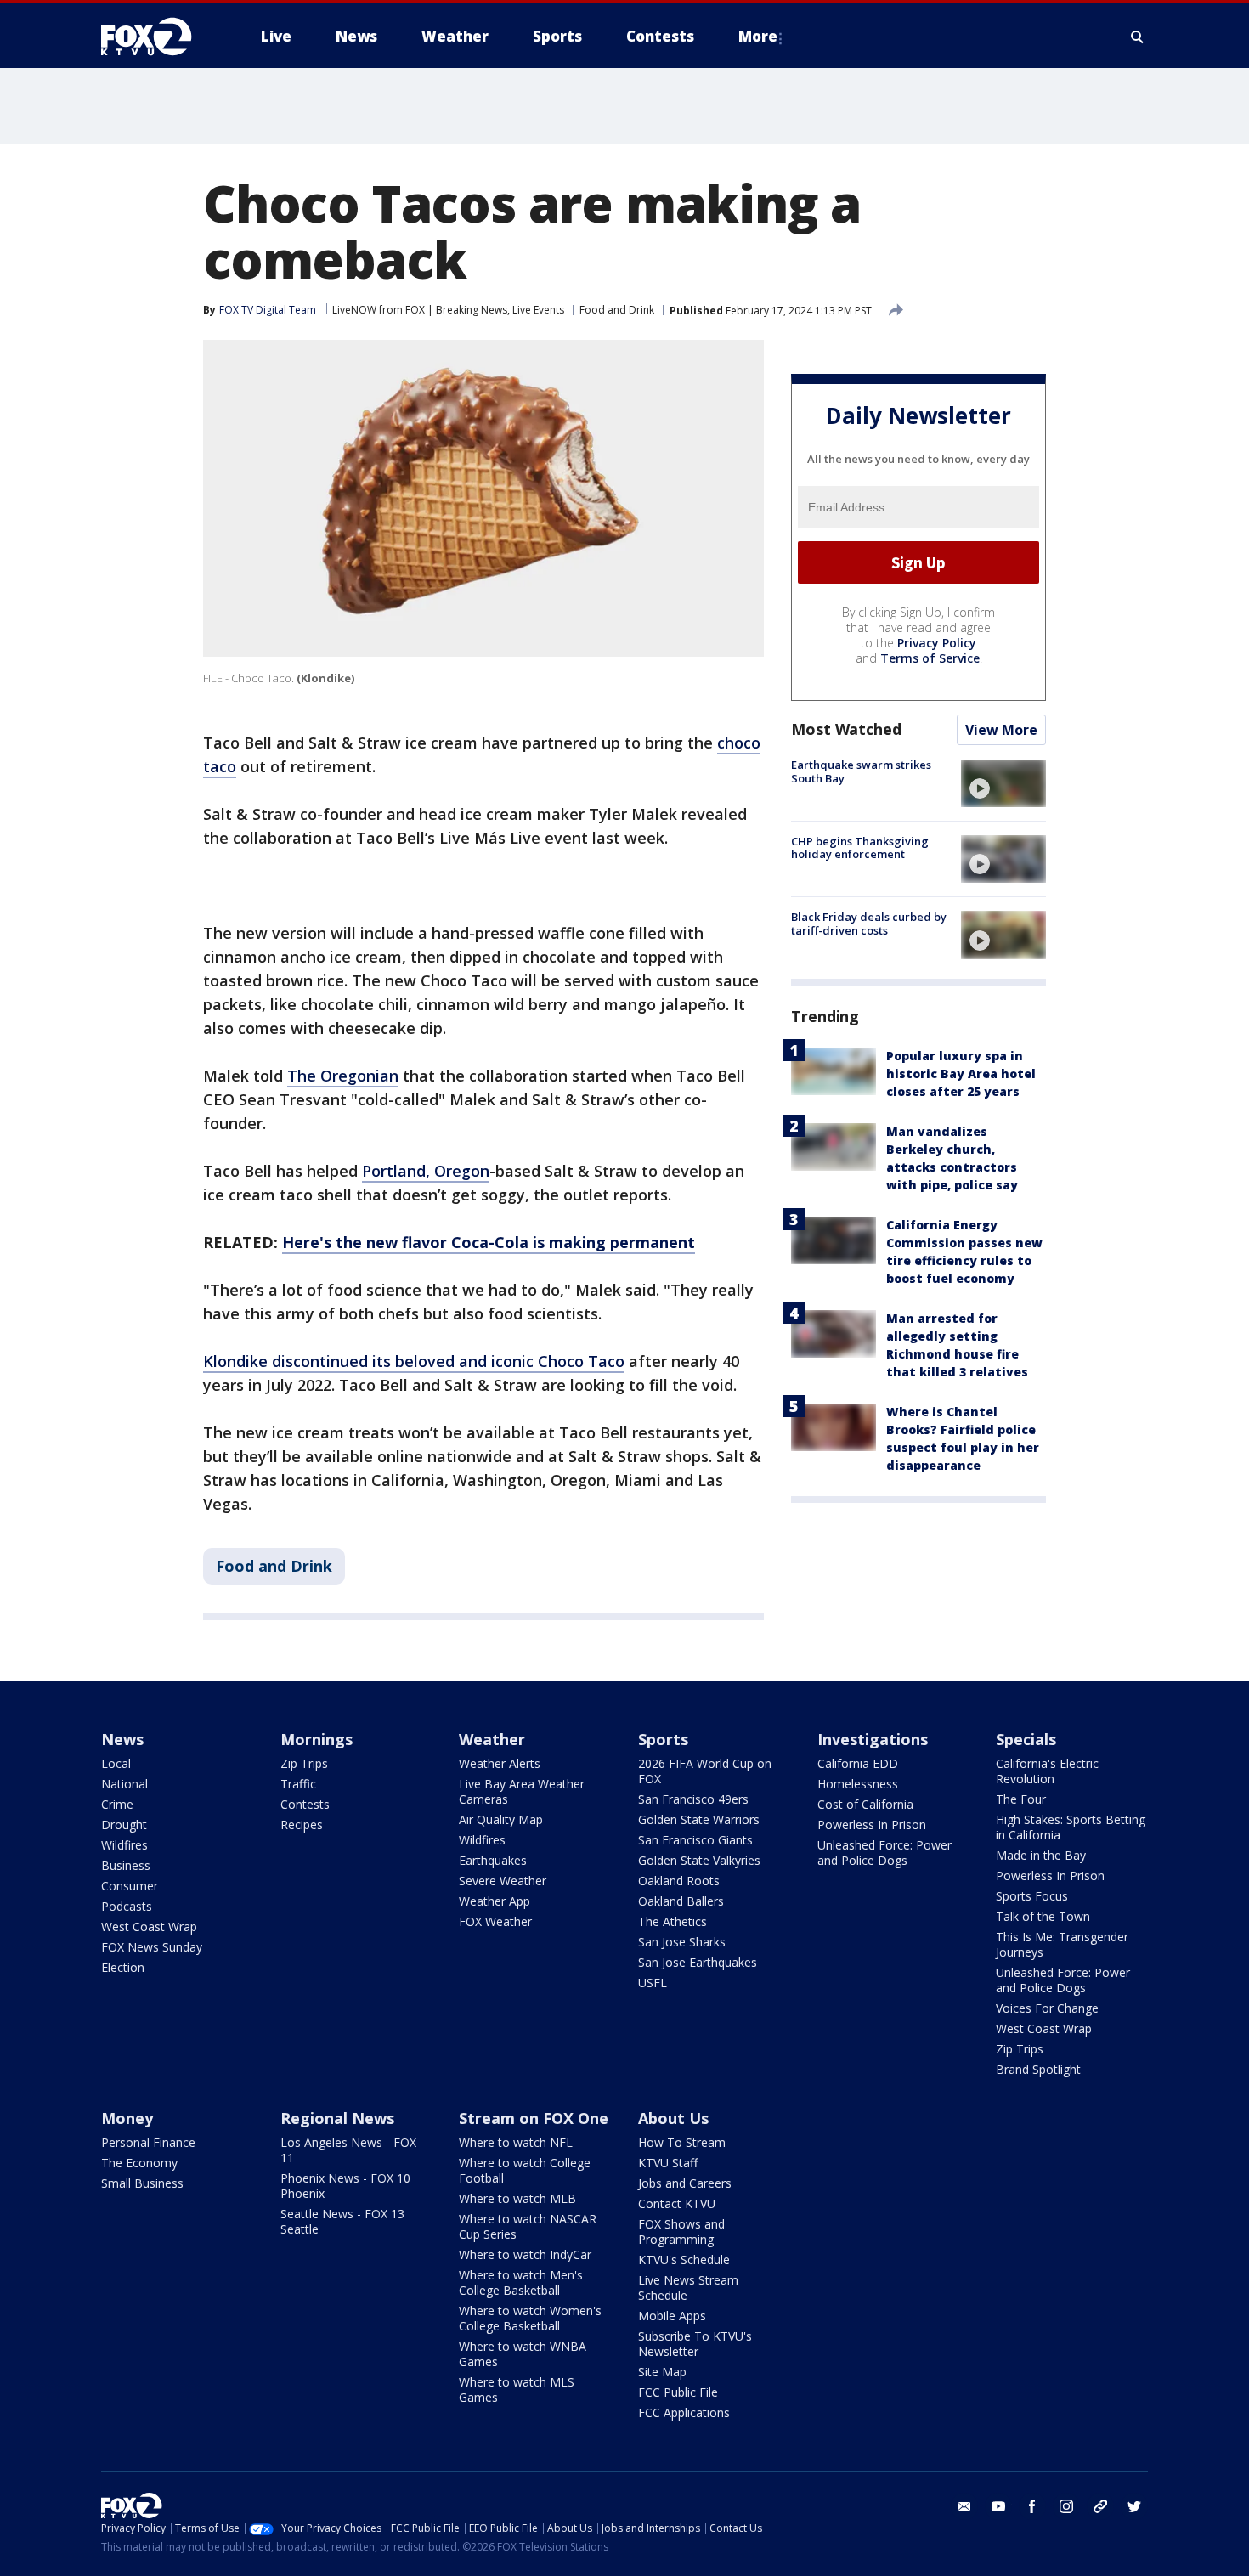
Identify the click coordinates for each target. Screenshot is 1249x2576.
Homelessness (858, 1784)
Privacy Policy (937, 644)
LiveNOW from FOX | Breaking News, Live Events (448, 310)
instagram (1066, 2506)
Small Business (142, 2183)
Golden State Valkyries (699, 1860)
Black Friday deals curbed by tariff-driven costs (869, 924)
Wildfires (124, 1845)
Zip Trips (304, 1763)
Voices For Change (1047, 2008)
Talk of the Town (1043, 1916)
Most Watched (846, 730)
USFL (653, 1983)
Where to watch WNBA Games (523, 2354)
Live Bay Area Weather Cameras (522, 1791)
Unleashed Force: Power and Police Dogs (884, 1853)
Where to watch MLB (517, 2198)
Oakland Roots (679, 1881)
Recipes (302, 1825)
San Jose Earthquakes (698, 1962)
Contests (305, 1804)
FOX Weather (495, 1921)
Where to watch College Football (525, 2170)
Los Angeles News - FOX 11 (348, 2150)
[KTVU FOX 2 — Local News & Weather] (157, 37)
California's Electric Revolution (1047, 1771)
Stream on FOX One (534, 2118)
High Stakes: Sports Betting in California (1071, 1827)
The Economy (139, 2163)
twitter (1134, 2506)
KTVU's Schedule (684, 2260)
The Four (1021, 1799)
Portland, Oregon (426, 1171)
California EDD (858, 1763)
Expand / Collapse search (1138, 37)
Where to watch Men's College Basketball (521, 2282)
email (964, 2506)
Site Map (662, 2372)
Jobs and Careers (685, 2183)
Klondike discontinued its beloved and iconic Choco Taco (414, 1361)
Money (127, 2118)
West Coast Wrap (149, 1926)
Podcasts (127, 1906)
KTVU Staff (668, 2163)
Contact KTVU (677, 2203)
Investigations (873, 1739)
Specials (1026, 1739)
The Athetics (673, 1921)
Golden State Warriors (699, 1819)
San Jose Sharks (682, 1942)
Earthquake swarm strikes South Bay (861, 772)
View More (1001, 731)
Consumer (130, 1886)
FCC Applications (684, 2412)
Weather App (495, 1901)
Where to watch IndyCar (525, 2254)
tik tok (1100, 2506)
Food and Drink (617, 310)
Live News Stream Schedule (688, 2288)
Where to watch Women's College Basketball (530, 2318)
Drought (124, 1825)
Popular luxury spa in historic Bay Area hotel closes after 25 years (961, 1074)
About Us (673, 2118)
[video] (1003, 783)
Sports (663, 1739)
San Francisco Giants (695, 1840)
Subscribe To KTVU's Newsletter (695, 2344)
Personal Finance (148, 2142)
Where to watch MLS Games (517, 2390)
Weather (492, 1739)
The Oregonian (343, 1076)
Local (116, 1763)
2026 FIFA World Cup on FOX (705, 1771)
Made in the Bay (1041, 1855)
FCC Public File (678, 2392)
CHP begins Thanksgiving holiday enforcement (860, 848)
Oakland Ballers (681, 1901)
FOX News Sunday (152, 1947)
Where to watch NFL (516, 2142)
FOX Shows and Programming (681, 2231)
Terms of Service (930, 659)
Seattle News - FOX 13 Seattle (342, 2221)
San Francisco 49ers (693, 1799)
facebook (1032, 2506)
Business (126, 1865)
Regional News (337, 2118)
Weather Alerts (500, 1763)
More (758, 36)
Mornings (316, 1739)
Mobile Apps (672, 2316)
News (122, 1739)
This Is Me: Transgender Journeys (1062, 1944)
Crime (117, 1804)
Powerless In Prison (872, 1825)
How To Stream (682, 2142)
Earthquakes (493, 1860)
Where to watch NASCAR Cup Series (528, 2226)
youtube (998, 2506)
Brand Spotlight (1038, 2069)
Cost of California (865, 1804)
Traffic (298, 1784)
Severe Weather (503, 1881)
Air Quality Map (501, 1819)
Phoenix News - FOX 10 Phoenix (345, 2186)
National (124, 1784)
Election (123, 1967)
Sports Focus (1032, 1896)
